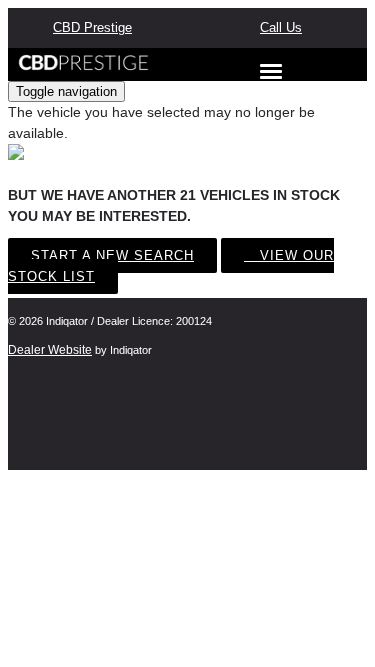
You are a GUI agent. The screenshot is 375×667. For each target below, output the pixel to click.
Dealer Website (50, 350)
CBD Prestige (92, 27)
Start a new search (112, 255)
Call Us (281, 27)
